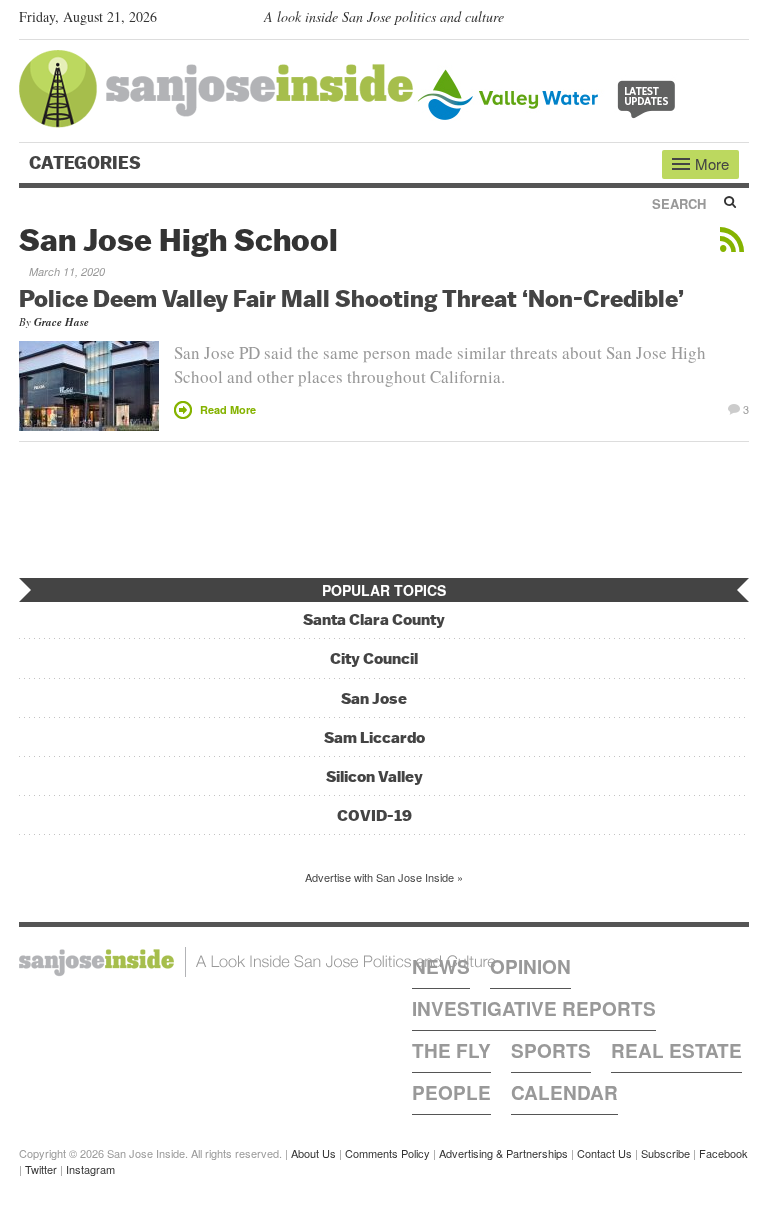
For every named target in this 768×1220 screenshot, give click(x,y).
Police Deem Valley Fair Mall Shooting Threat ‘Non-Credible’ (351, 298)
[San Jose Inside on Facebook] (709, 21)
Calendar (564, 1092)
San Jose (374, 698)
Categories (87, 163)
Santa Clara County (374, 619)
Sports (551, 1050)
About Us (313, 1153)
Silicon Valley (374, 776)
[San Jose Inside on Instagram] (738, 21)
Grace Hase (61, 322)
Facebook (723, 1153)
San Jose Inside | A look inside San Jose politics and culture (257, 962)
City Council (374, 658)
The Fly (451, 1050)
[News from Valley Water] (550, 92)
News (441, 966)
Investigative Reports (534, 1008)
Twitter (41, 1169)
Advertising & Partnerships (503, 1153)
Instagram (90, 1169)
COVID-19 (374, 815)
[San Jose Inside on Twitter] (681, 21)
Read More (228, 409)
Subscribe (665, 1153)
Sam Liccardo (374, 737)
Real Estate (676, 1050)
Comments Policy (387, 1153)
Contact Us (604, 1153)
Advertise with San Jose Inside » (384, 877)
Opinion (530, 966)
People (451, 1092)
